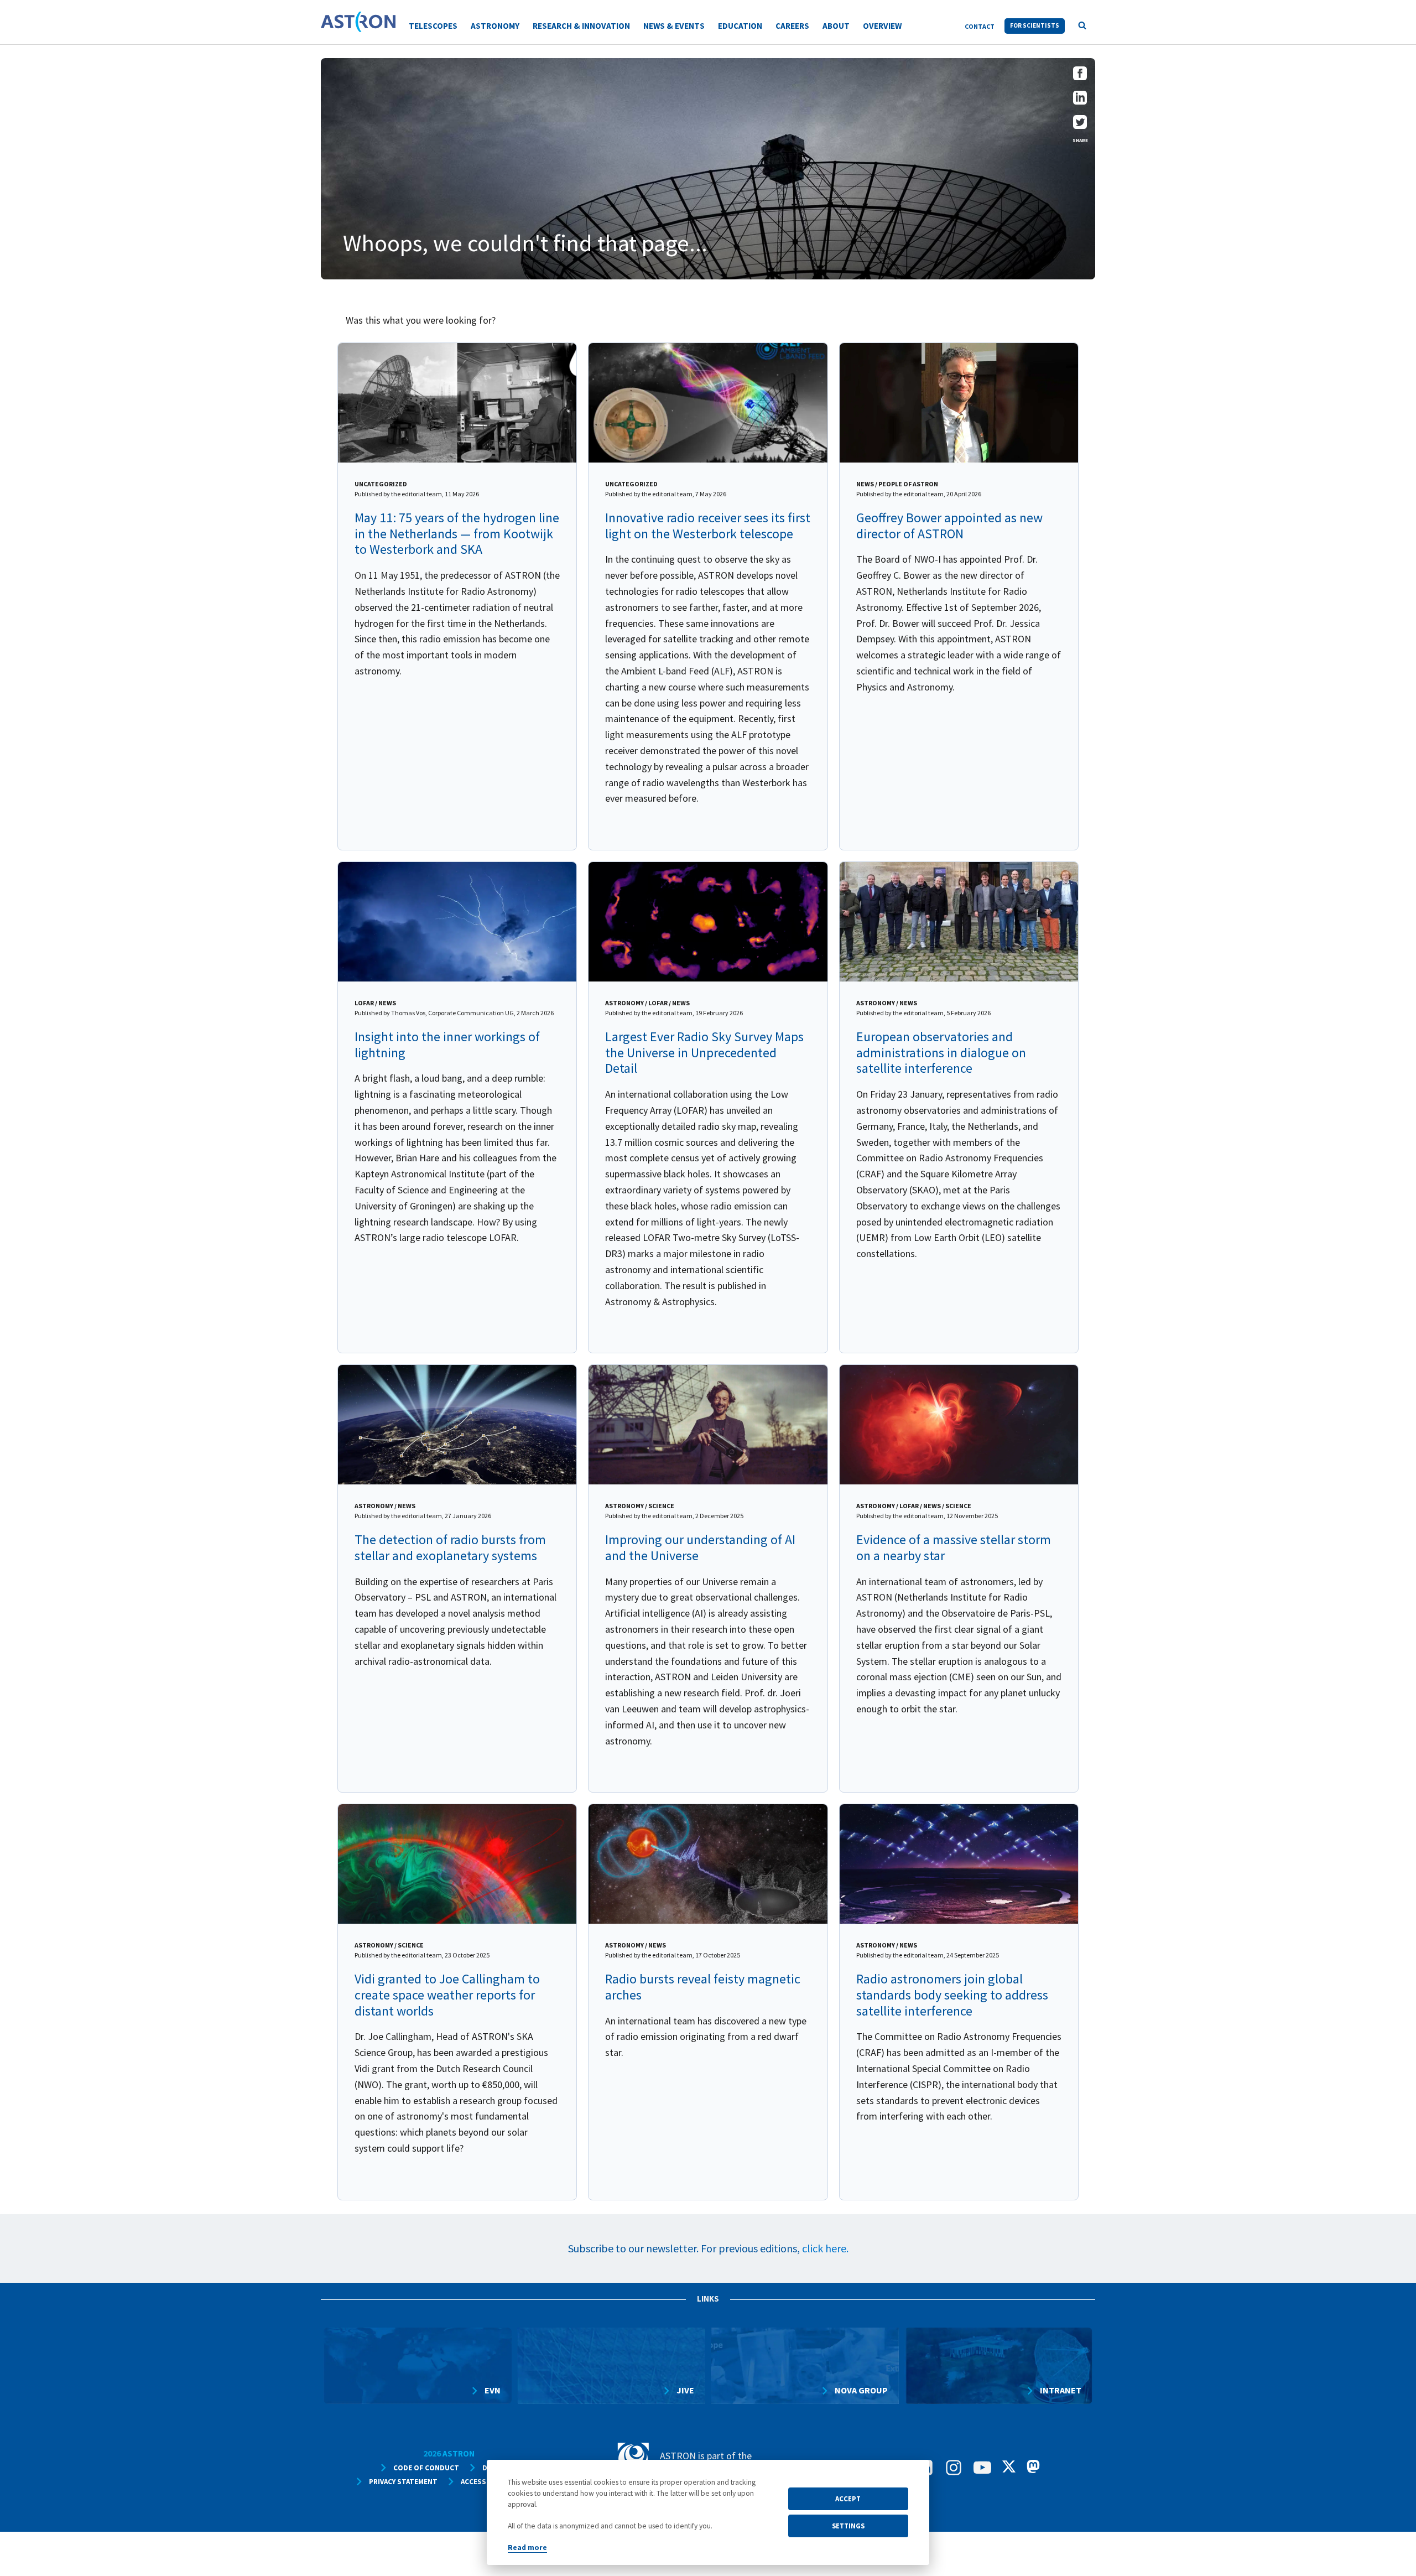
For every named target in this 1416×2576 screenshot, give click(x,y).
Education (740, 26)
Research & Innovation (581, 26)
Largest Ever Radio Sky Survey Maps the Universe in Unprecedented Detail (704, 1053)
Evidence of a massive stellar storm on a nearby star (954, 1547)
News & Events (674, 26)
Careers (792, 26)
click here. (825, 2248)
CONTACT (980, 26)
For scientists (1035, 25)
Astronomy (495, 26)
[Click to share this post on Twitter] (1080, 125)
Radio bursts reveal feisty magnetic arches (703, 1987)
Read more (527, 2548)
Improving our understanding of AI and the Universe (700, 1547)
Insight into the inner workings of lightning (447, 1045)
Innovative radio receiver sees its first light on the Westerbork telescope (708, 526)
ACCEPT (848, 2499)
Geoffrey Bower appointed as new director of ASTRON (949, 526)
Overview (882, 26)
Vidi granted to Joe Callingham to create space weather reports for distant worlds (447, 1995)
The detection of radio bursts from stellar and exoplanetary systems (450, 1547)
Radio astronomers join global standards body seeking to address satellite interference (952, 1995)
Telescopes (433, 26)
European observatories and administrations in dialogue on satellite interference (941, 1053)
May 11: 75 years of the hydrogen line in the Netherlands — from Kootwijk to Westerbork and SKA (457, 534)
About (836, 26)
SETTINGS (848, 2526)
